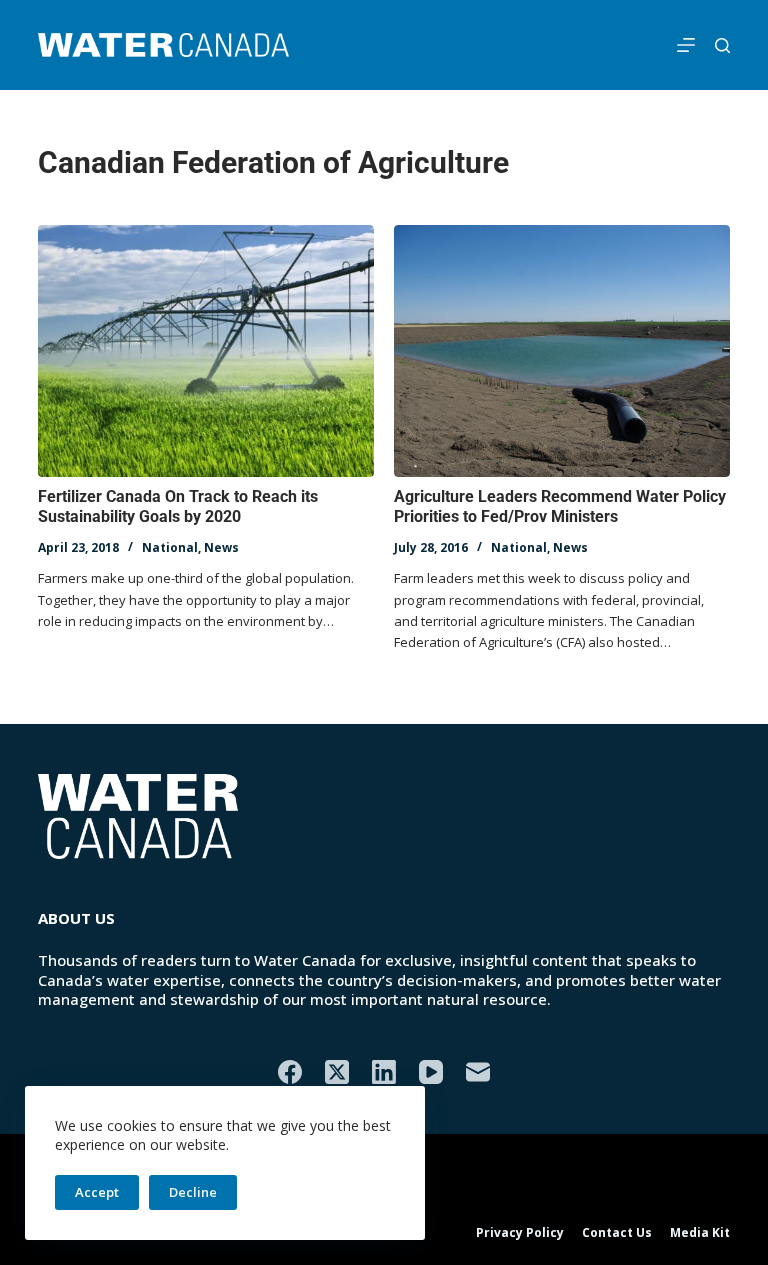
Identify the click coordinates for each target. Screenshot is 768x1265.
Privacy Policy (520, 1233)
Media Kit (700, 1233)
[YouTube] (431, 1072)
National (170, 547)
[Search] (722, 45)
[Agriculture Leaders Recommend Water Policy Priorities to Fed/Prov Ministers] (562, 351)
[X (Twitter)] (337, 1072)
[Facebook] (290, 1072)
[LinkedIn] (384, 1072)
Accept (97, 1192)
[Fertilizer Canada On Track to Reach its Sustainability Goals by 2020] (206, 351)
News (221, 547)
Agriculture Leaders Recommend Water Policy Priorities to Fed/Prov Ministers (560, 507)
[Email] (478, 1072)
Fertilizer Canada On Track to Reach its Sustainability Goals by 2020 (178, 507)
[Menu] (686, 45)
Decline (193, 1192)
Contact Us (617, 1233)
